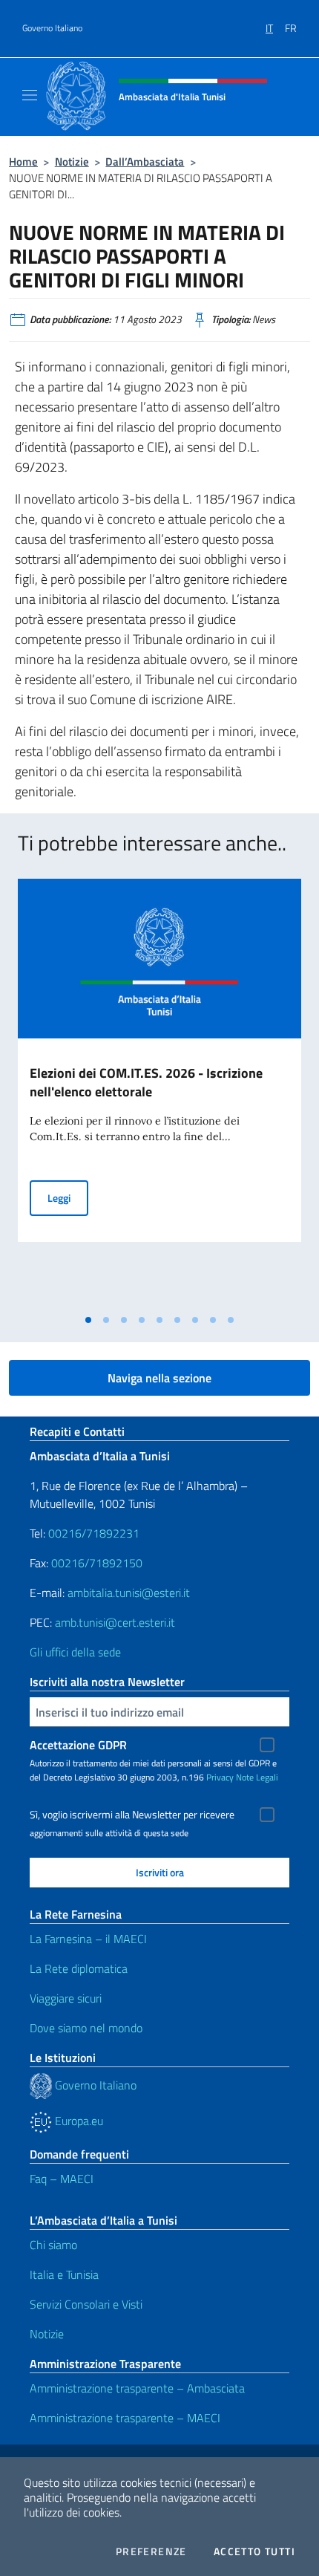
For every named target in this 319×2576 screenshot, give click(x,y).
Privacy (220, 1777)
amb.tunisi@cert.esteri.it (115, 1622)
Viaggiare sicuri (66, 1998)
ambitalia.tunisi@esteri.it (129, 1593)
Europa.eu (78, 2121)
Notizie (72, 162)
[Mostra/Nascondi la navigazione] (30, 95)
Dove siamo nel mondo (86, 2028)
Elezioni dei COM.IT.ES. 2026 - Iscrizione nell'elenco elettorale (146, 1082)
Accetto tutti (254, 2551)
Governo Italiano (52, 28)
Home (23, 162)
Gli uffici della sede (75, 1652)
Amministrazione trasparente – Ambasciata (137, 2388)
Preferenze (151, 2551)
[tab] (88, 1320)
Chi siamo (53, 2245)
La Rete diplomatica (79, 1968)
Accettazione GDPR (78, 1745)
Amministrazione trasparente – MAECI (125, 2418)
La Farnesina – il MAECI (88, 1939)
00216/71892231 (94, 1533)
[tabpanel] (159, 1093)
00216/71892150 (97, 1563)
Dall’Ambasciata (145, 162)
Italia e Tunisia (64, 2274)
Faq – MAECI (62, 2179)
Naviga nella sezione (159, 1378)
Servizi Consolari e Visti (86, 2304)
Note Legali (257, 1777)
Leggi (68, 1197)
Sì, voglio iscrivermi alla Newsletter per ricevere (132, 1815)
